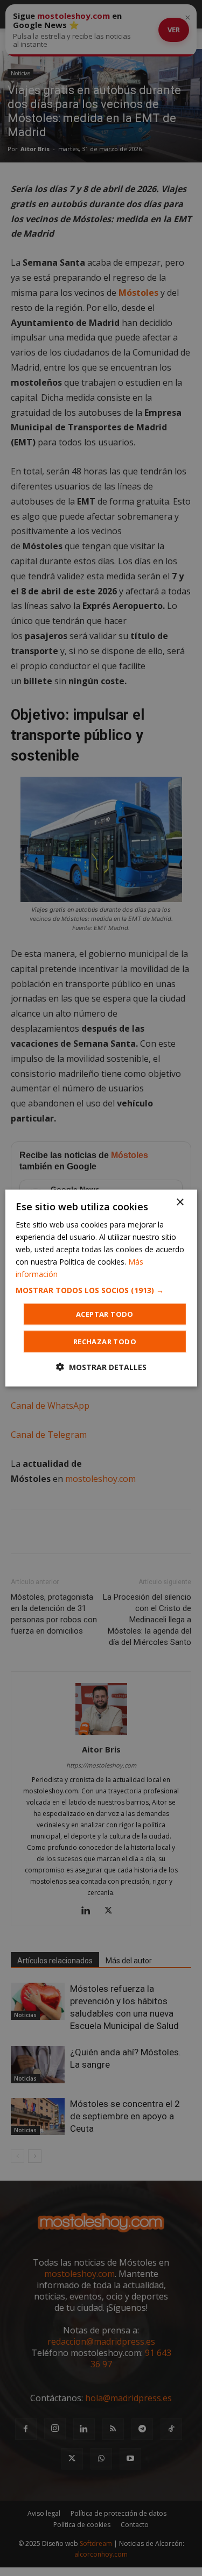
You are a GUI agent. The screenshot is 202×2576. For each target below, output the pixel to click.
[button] (101, 1290)
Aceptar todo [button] (105, 1314)
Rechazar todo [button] (105, 1342)
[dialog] (101, 1288)
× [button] (180, 1202)
